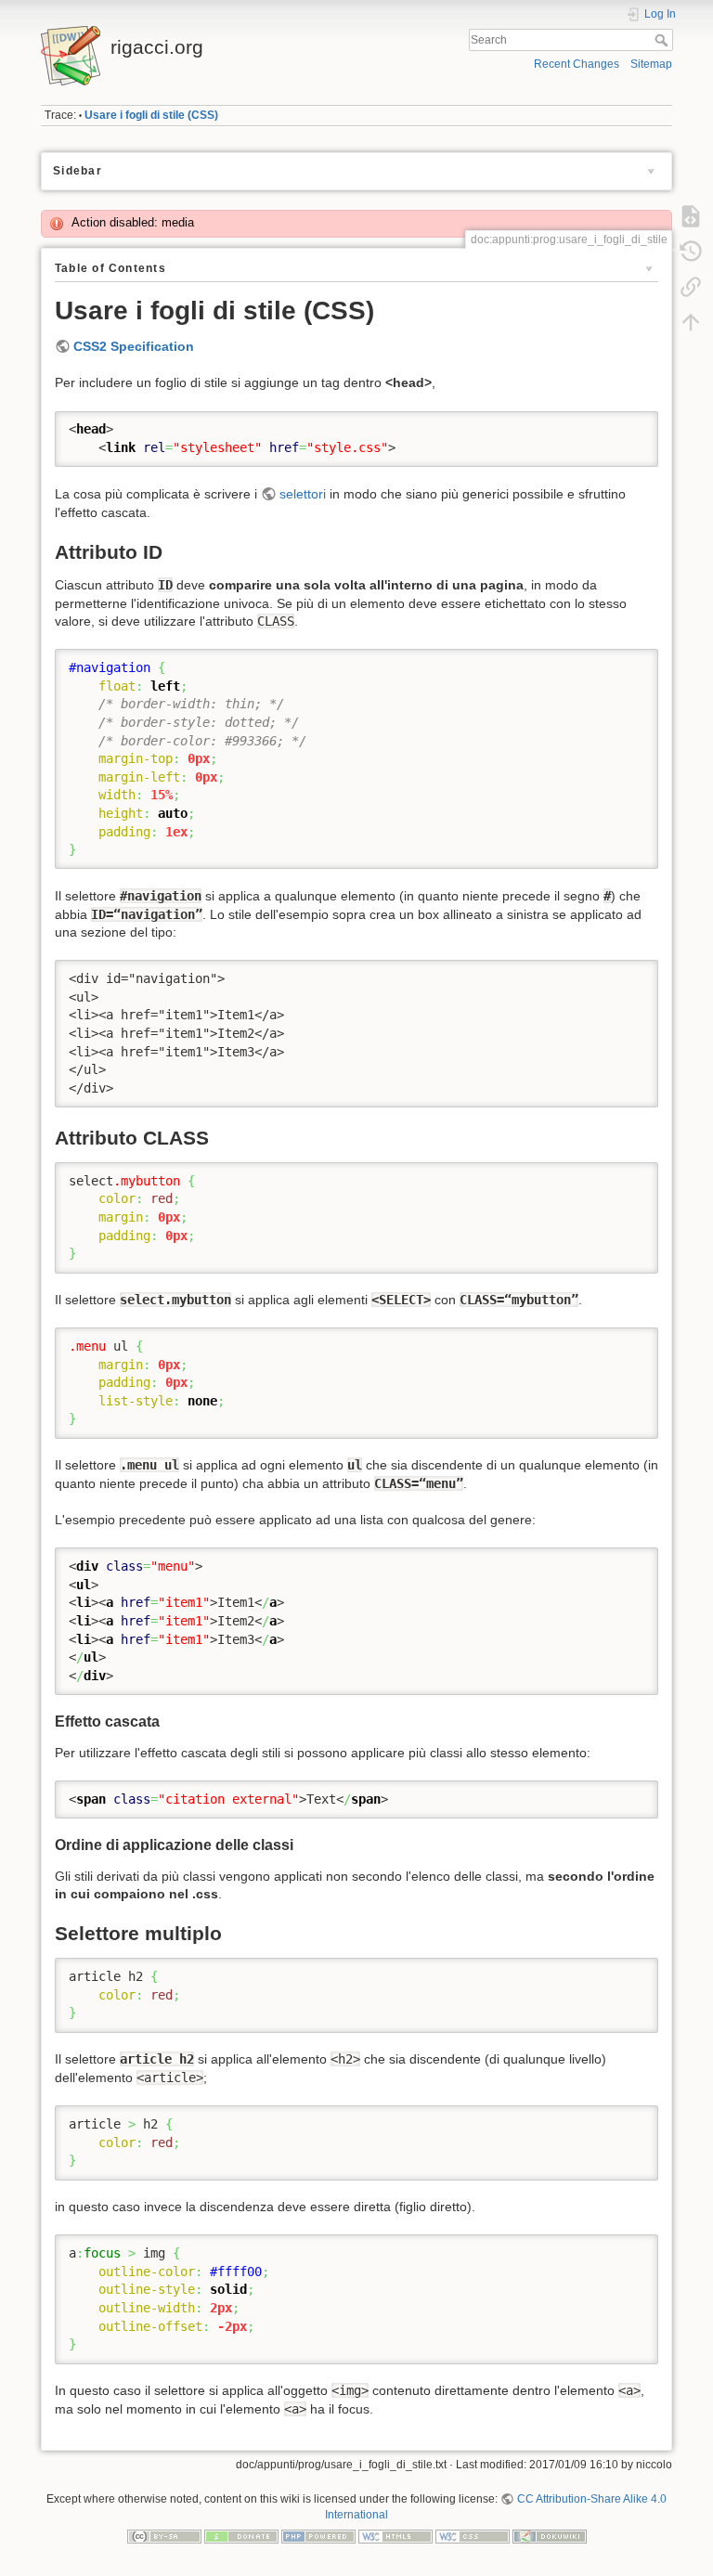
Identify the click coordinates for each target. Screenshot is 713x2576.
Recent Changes (577, 64)
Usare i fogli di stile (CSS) (151, 115)
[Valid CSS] (473, 2536)
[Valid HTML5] (395, 2536)
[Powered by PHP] (318, 2536)
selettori (303, 494)
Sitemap (651, 64)
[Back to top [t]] (691, 322)
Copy (632, 425)
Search (663, 40)
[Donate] (241, 2536)
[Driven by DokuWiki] (550, 2536)
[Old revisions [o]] (691, 252)
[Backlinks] (691, 287)
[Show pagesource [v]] (691, 216)
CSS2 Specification (134, 346)
